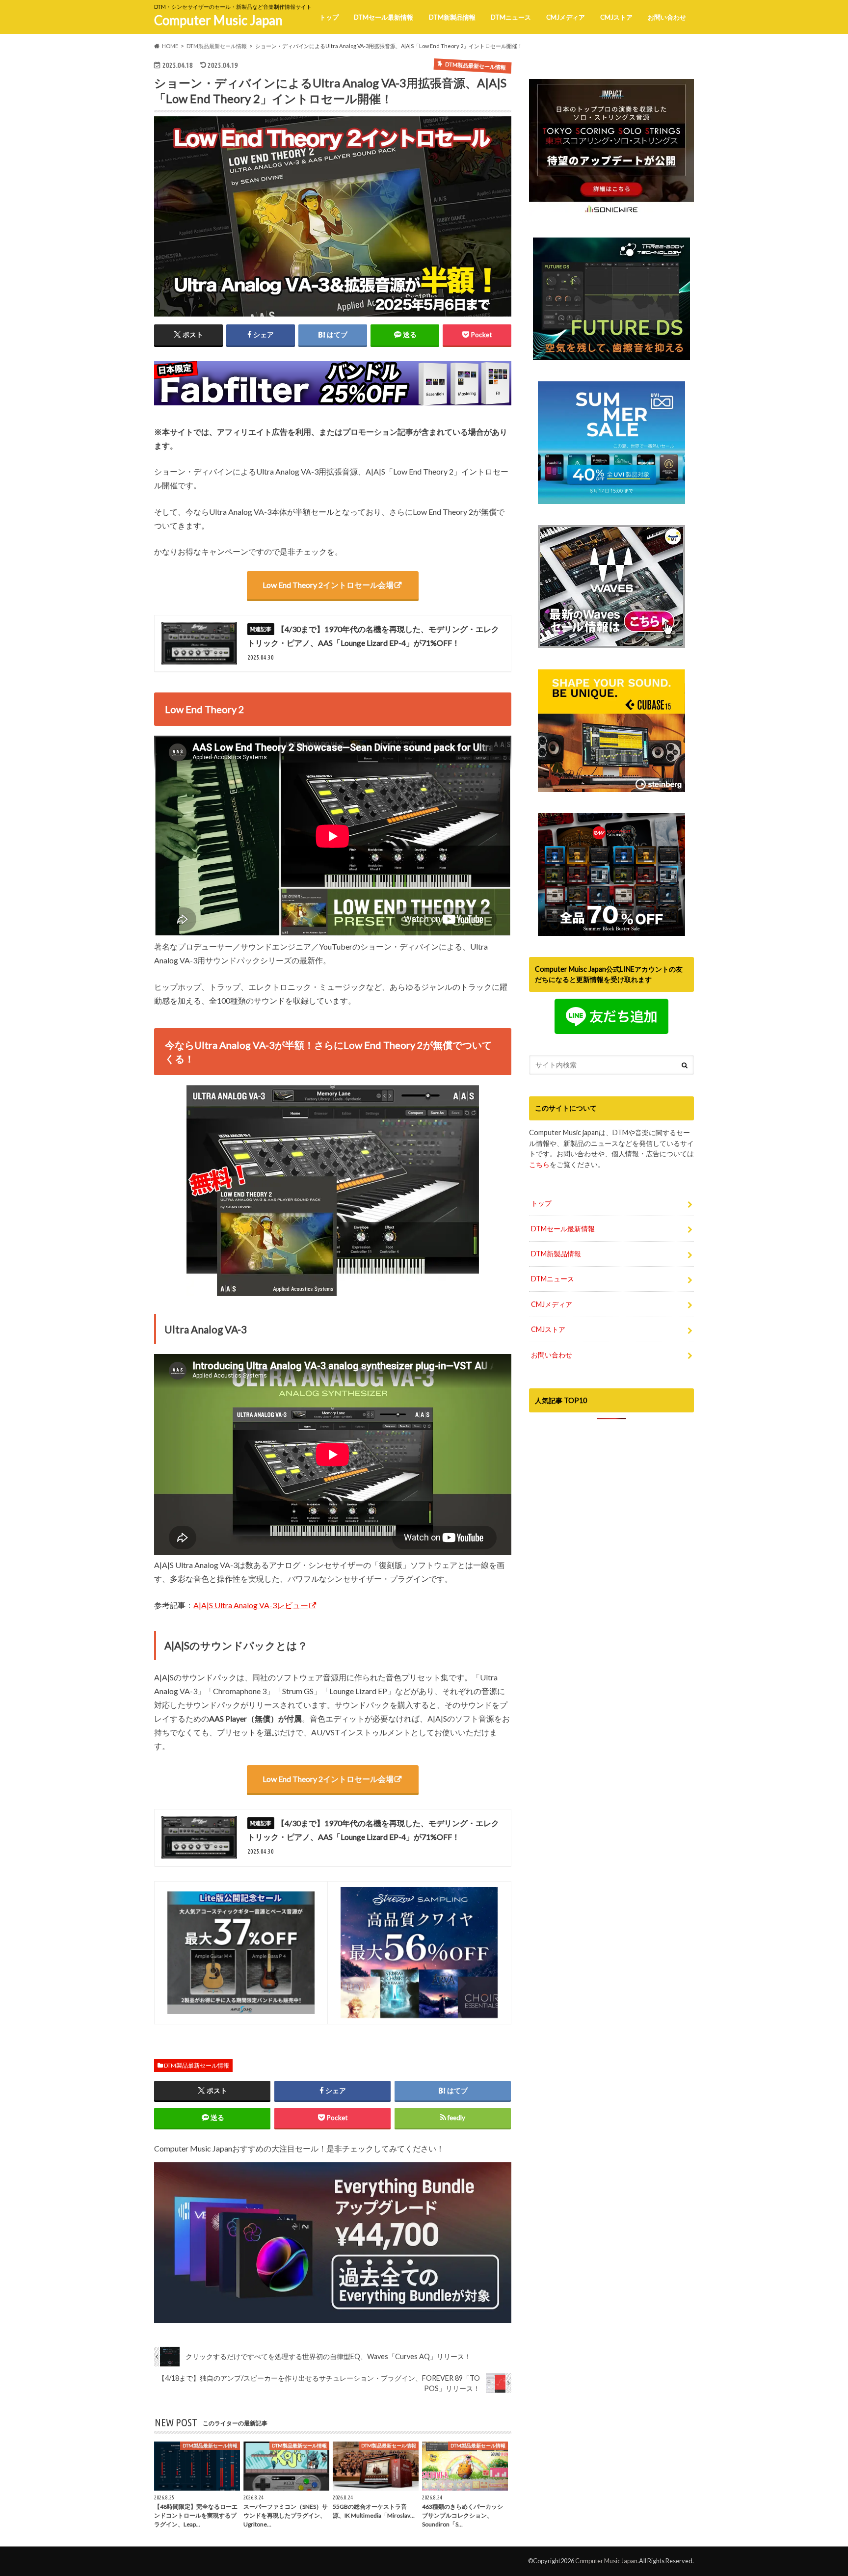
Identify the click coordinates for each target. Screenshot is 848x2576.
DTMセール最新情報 (384, 17)
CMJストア (616, 17)
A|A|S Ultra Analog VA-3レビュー (251, 1605)
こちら (539, 1164)
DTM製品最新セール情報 (197, 2065)
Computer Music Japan (218, 20)
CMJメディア (566, 17)
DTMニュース (511, 17)
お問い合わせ (667, 17)
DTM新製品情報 (452, 17)
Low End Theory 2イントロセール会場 (328, 585)
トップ (329, 17)
